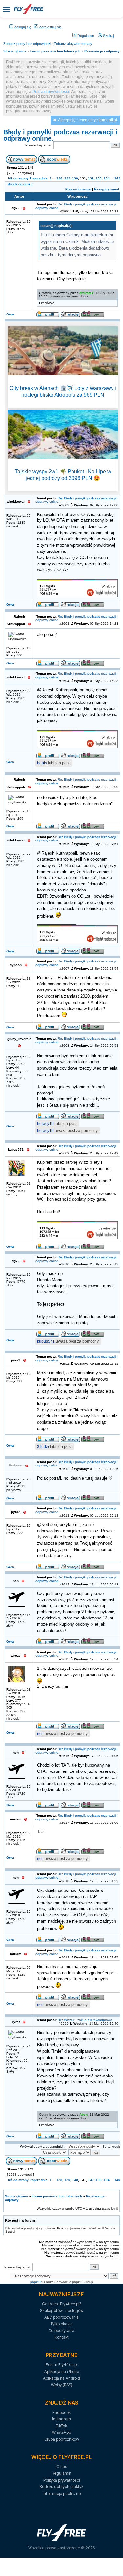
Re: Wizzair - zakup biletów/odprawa (85, 2020)
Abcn (83, 2115)
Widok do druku (20, 184)
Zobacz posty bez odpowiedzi (27, 44)
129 (67, 178)
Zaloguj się (22, 27)
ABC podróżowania (61, 2317)
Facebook (61, 2412)
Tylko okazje (61, 2324)
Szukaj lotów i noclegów (62, 2310)
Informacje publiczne (62, 2493)
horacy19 (45, 1124)
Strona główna (15, 51)
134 (107, 178)
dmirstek (86, 293)
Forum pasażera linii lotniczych (55, 51)
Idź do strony (18, 178)
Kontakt (62, 2337)
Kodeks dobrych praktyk (61, 2487)
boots (42, 763)
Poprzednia (39, 178)
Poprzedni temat (78, 189)
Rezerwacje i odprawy (102, 51)
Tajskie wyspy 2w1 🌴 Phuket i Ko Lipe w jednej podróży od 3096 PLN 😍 (63, 475)
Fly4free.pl (29, 9)
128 (59, 178)
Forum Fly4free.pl (62, 2365)
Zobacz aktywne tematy (73, 44)
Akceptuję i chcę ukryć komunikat (88, 120)
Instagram (61, 2419)
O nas (62, 2467)
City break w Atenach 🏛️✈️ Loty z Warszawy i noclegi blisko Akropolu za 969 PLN (63, 391)
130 (75, 178)
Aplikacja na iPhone (62, 2372)
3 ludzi (43, 1447)
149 (117, 178)
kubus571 (46, 1341)
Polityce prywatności (51, 92)
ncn (40, 1734)
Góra (10, 314)
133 (99, 178)
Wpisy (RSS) (62, 2385)
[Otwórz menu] (7, 9)
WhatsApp (61, 2432)
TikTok (61, 2426)
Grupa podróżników (62, 2439)
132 (91, 178)
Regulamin (85, 36)
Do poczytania (61, 2331)
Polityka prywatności (61, 2480)
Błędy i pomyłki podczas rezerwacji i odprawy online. (61, 135)
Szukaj (108, 36)
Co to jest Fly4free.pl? (61, 2304)
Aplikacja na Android (61, 2378)
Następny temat (107, 189)
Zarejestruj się (50, 27)
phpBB (35, 2282)
